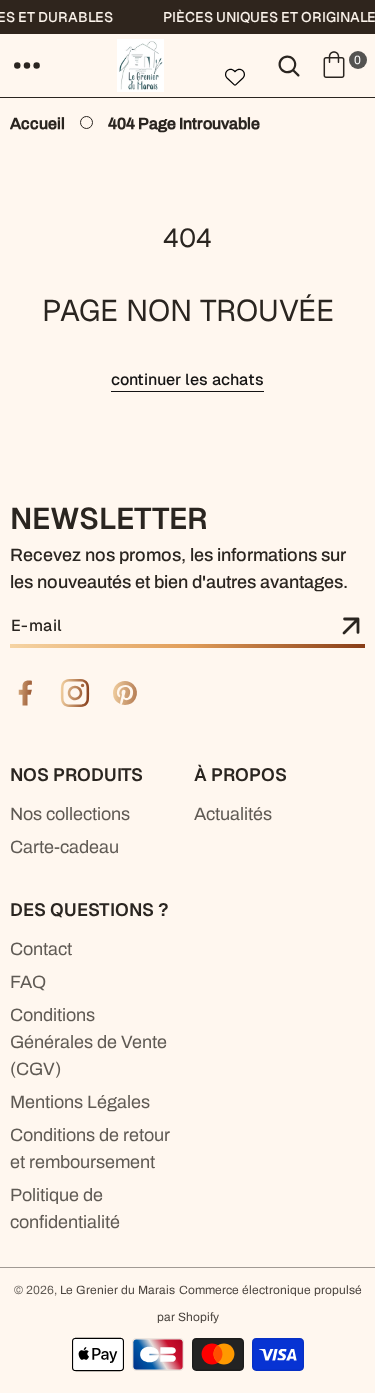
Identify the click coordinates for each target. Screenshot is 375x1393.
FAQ (28, 982)
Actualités (233, 814)
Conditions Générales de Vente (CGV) (88, 1042)
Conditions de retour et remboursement (90, 1148)
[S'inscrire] (351, 627)
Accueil (37, 123)
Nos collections (70, 814)
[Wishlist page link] (235, 77)
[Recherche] (289, 65)
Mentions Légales (80, 1102)
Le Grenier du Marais (117, 1290)
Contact (41, 949)
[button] (27, 65)
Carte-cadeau (64, 847)
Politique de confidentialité (65, 1208)
